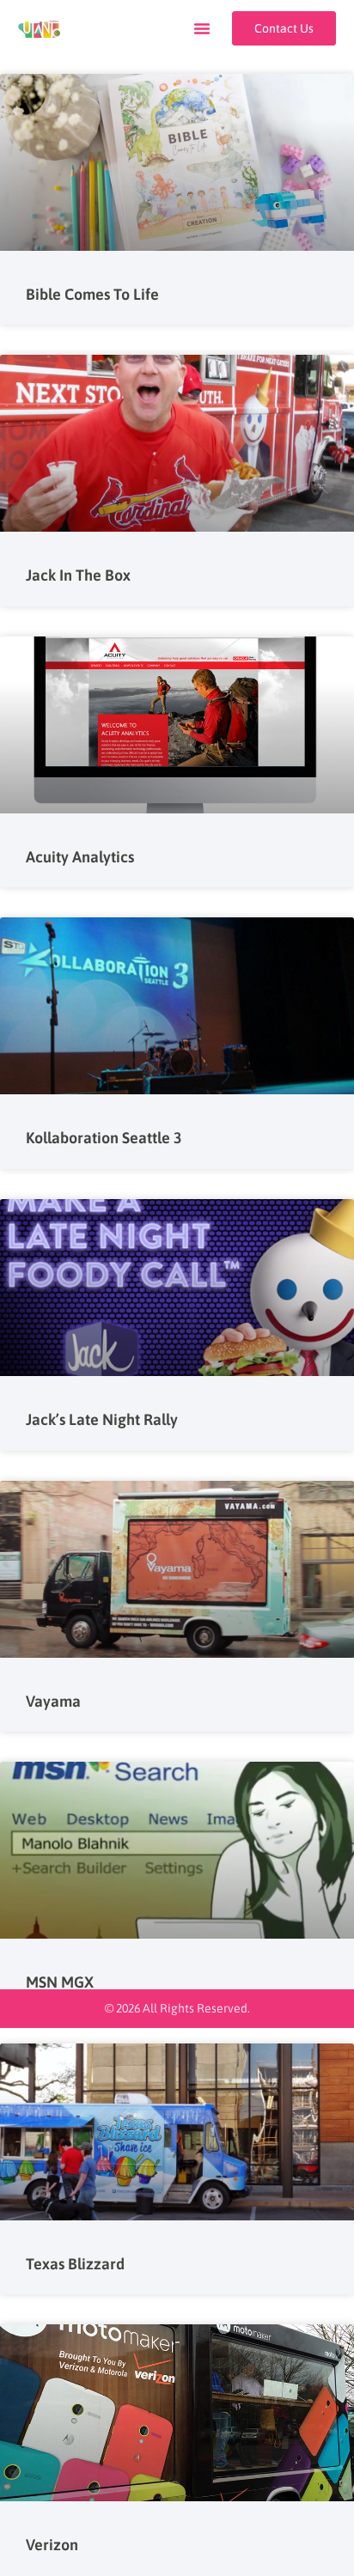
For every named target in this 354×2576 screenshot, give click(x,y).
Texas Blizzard (75, 2264)
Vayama (53, 1701)
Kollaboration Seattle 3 (104, 1138)
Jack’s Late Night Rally (102, 1419)
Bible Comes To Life (92, 294)
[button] (202, 28)
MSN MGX (60, 1982)
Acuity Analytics (80, 857)
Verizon (52, 2545)
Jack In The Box (78, 575)
